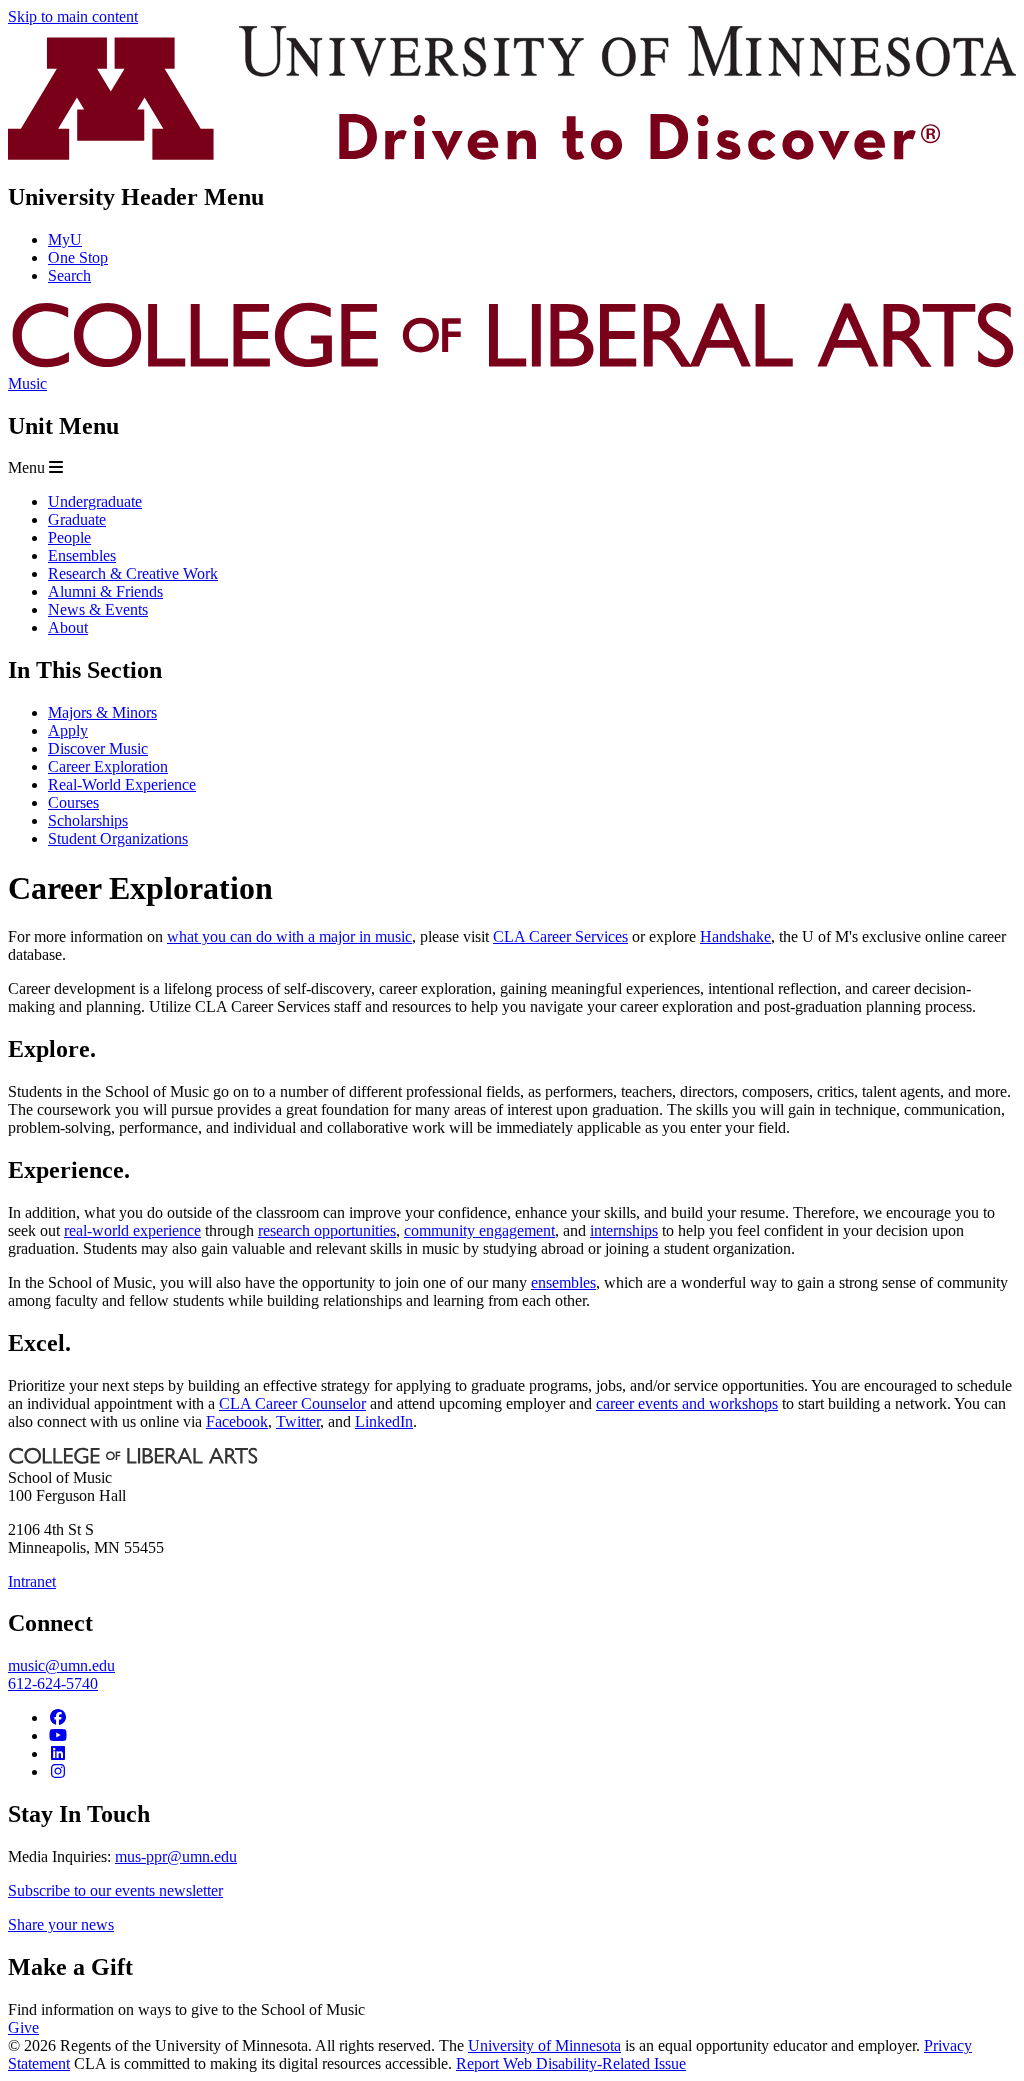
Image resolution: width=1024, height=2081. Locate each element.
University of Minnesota (544, 2045)
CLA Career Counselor (292, 1403)
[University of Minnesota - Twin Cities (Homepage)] (512, 154)
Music (27, 383)
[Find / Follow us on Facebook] (58, 1717)
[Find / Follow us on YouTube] (58, 1735)
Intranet (32, 1581)
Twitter (298, 1421)
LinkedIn (384, 1421)
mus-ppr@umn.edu (176, 1856)
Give (23, 2027)
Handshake (735, 936)
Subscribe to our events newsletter (115, 1890)
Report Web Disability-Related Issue (571, 2063)
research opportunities (327, 1230)
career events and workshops (687, 1403)
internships (624, 1230)
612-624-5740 (53, 1683)
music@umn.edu (61, 1665)
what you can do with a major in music (289, 936)
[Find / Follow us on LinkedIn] (58, 1753)
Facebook (237, 1421)
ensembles (563, 1282)
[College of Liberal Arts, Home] (512, 365)
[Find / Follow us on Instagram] (58, 1771)
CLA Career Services (560, 936)
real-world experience (132, 1230)
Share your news (61, 1924)
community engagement (479, 1230)
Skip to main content (73, 16)
